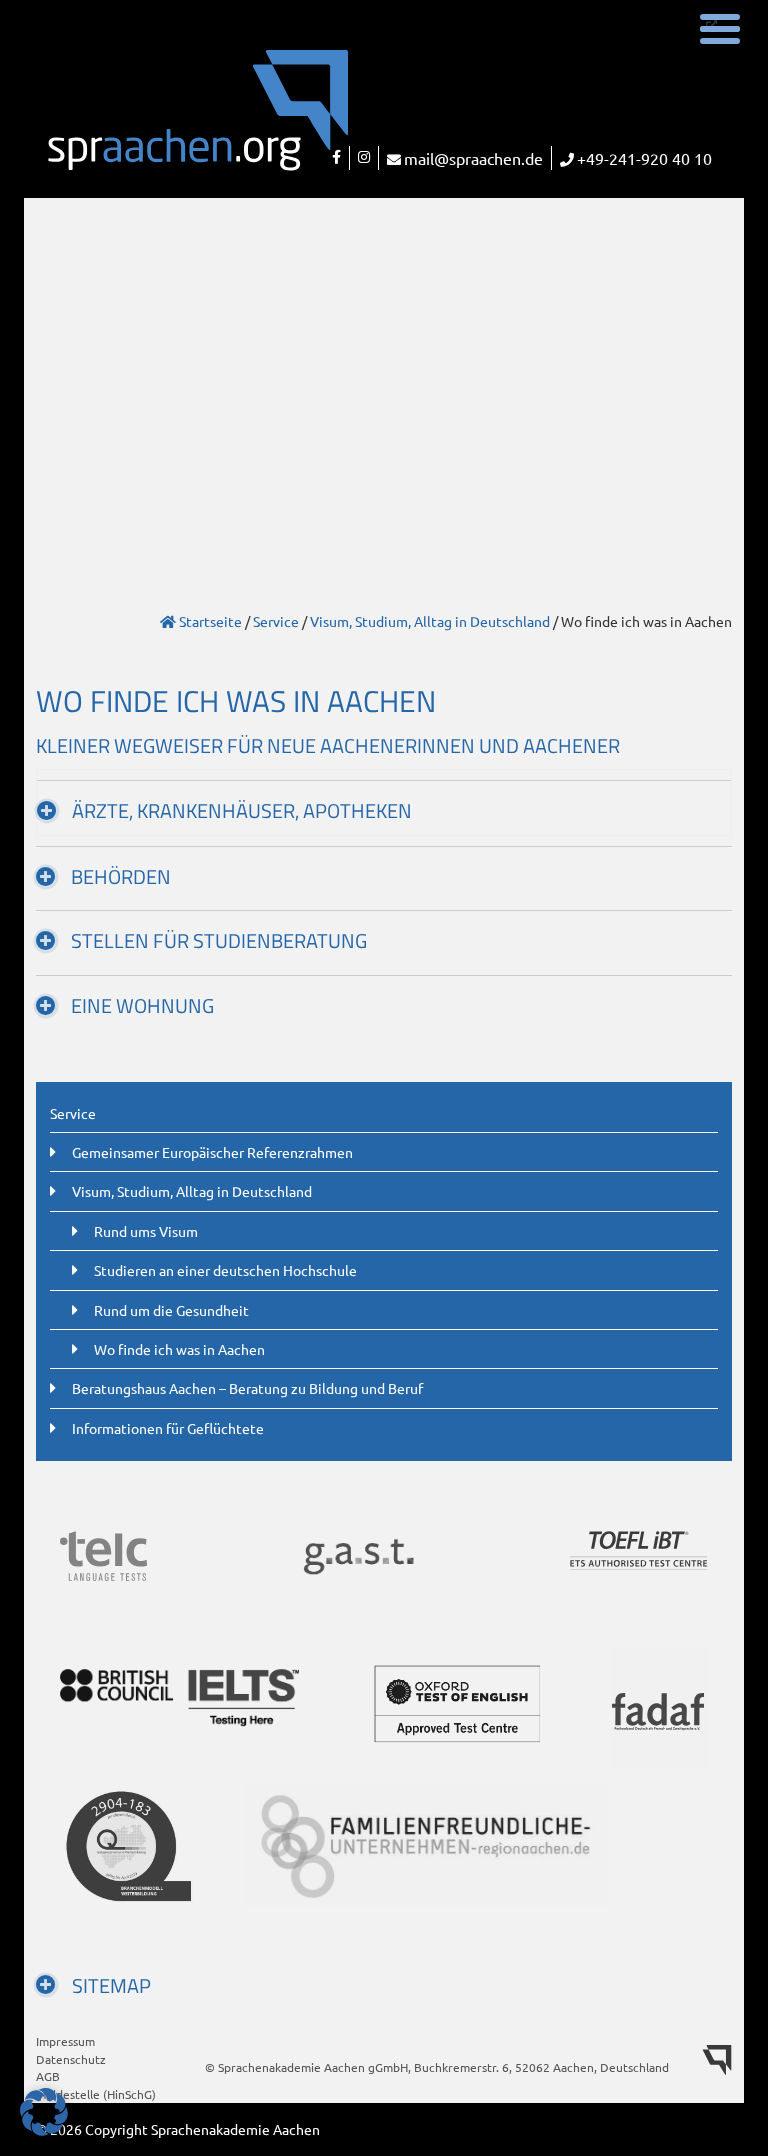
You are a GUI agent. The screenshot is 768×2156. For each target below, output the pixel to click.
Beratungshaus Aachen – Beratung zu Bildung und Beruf (247, 1388)
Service (276, 621)
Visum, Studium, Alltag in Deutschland (430, 621)
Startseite (209, 621)
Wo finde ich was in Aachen (179, 1349)
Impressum (65, 2041)
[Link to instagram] (363, 158)
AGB (48, 2076)
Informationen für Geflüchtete (168, 1428)
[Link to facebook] (336, 158)
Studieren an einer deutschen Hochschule (225, 1270)
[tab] (384, 802)
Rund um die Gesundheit (171, 1310)
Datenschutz (71, 2059)
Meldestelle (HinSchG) (96, 2094)
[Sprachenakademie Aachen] (152, 123)
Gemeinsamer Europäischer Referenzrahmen (212, 1152)
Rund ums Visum (146, 1231)
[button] (44, 2112)
